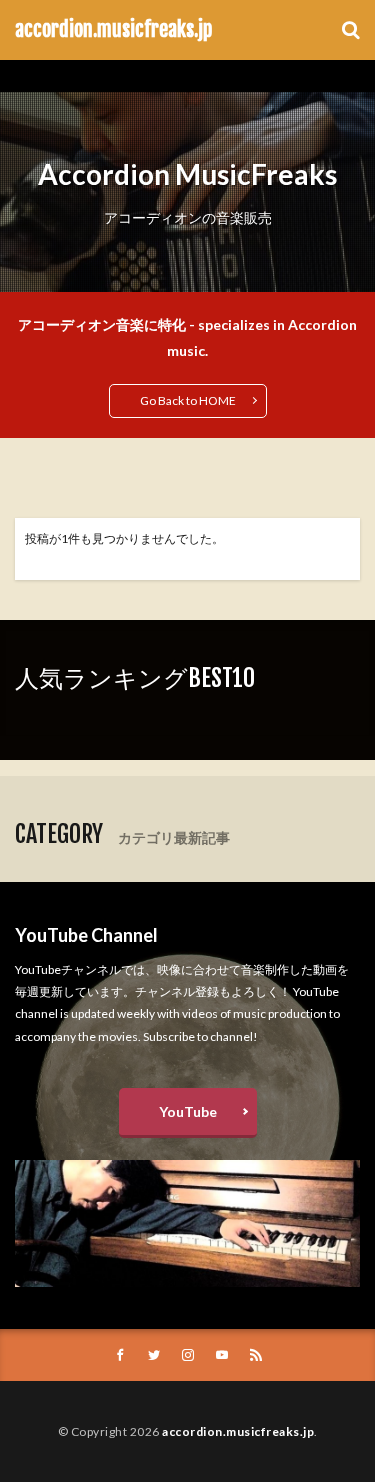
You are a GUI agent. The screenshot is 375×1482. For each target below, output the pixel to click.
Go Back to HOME (188, 400)
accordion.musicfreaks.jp (113, 30)
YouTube (188, 1111)
